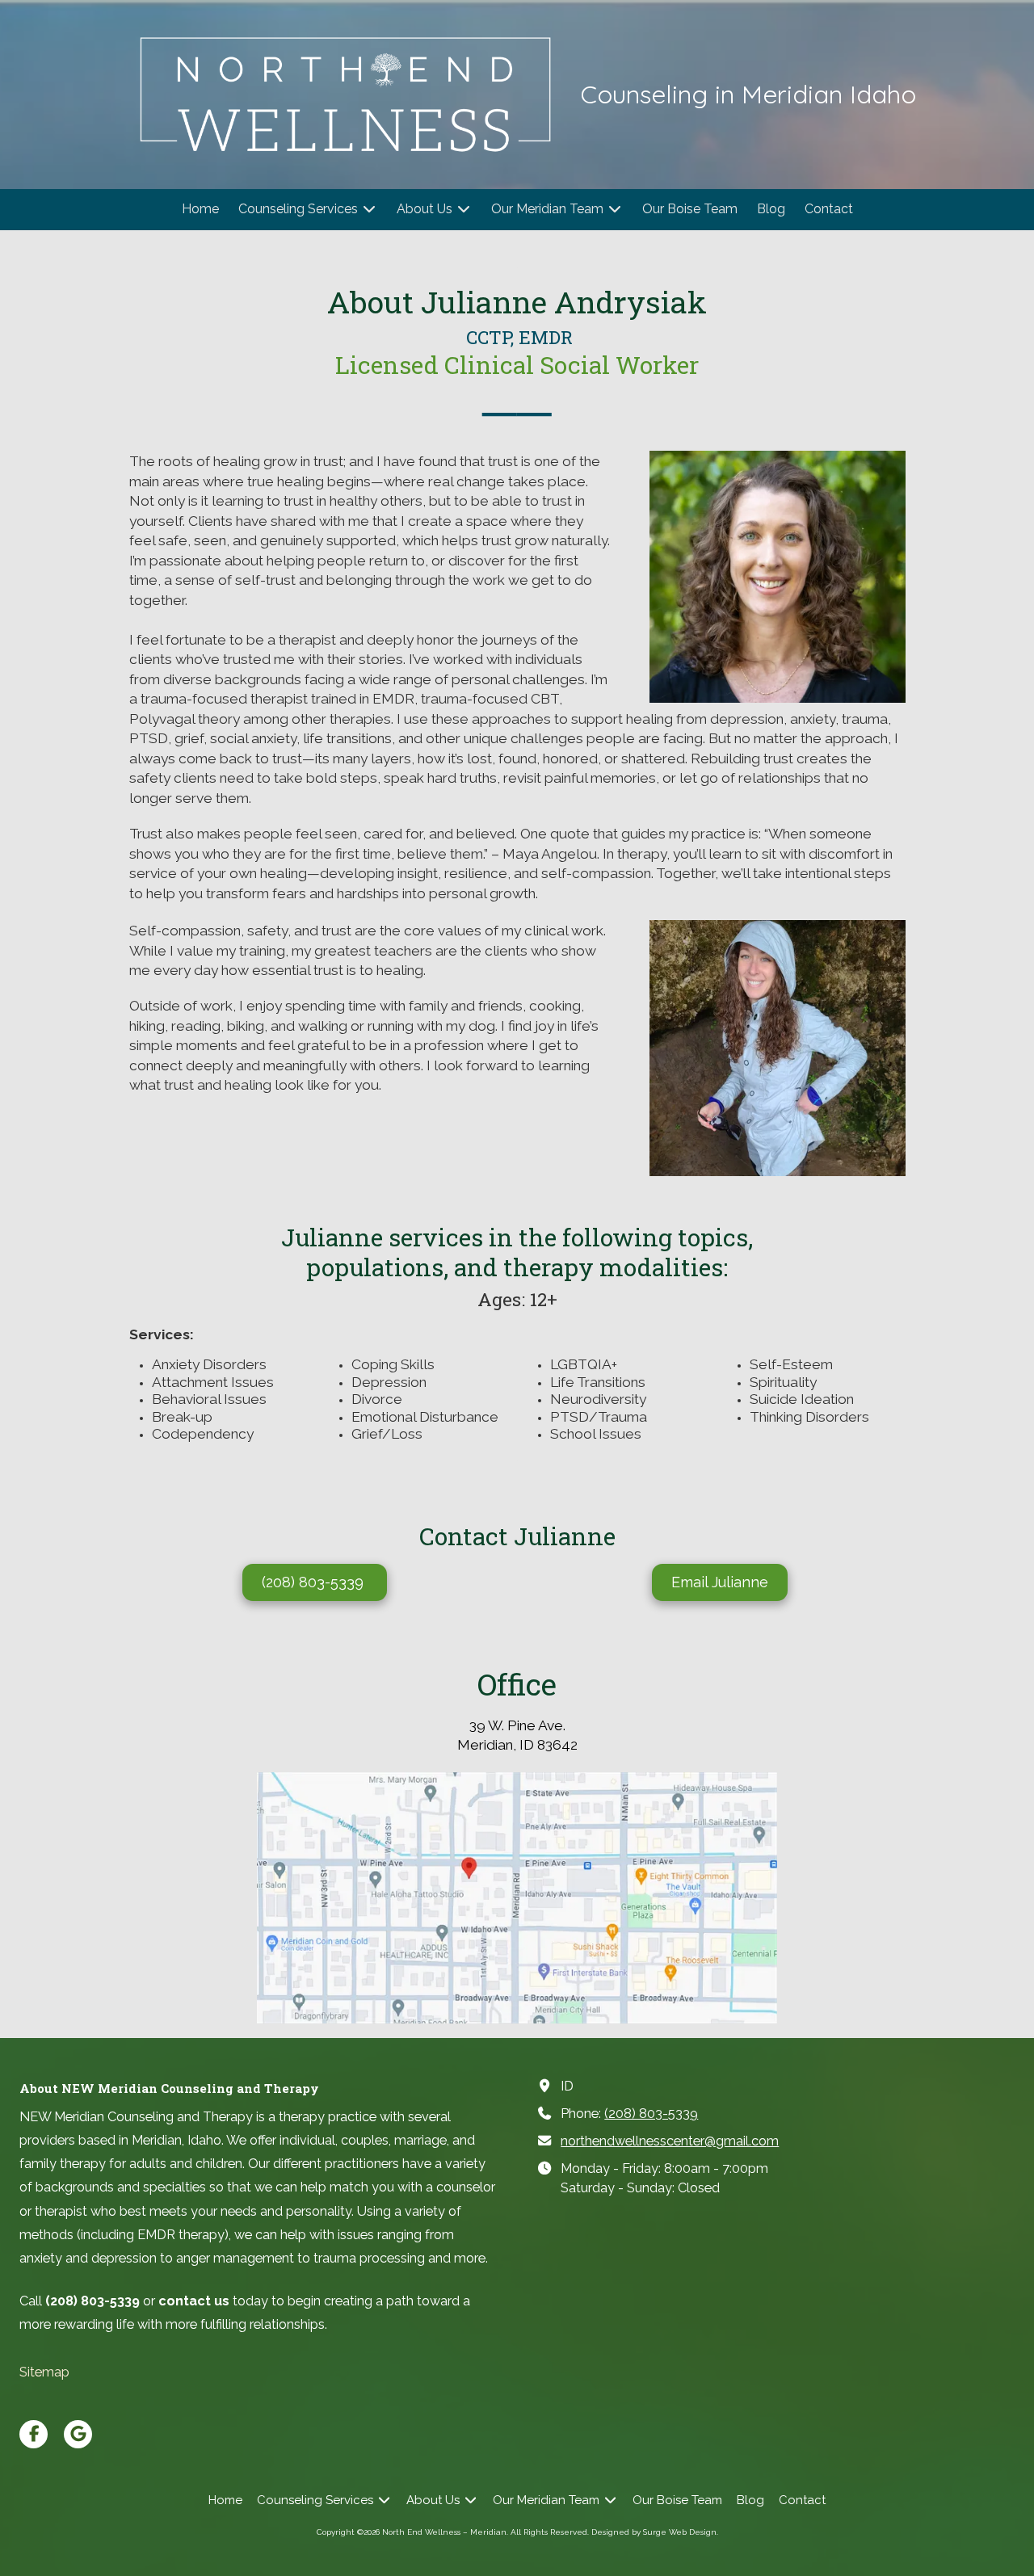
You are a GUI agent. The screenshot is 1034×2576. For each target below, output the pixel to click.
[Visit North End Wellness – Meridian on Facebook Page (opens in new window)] (34, 2434)
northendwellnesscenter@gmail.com (670, 2141)
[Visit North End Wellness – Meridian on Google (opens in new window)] (78, 2434)
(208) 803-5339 (315, 1582)
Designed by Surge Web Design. (655, 2532)
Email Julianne (720, 1582)
